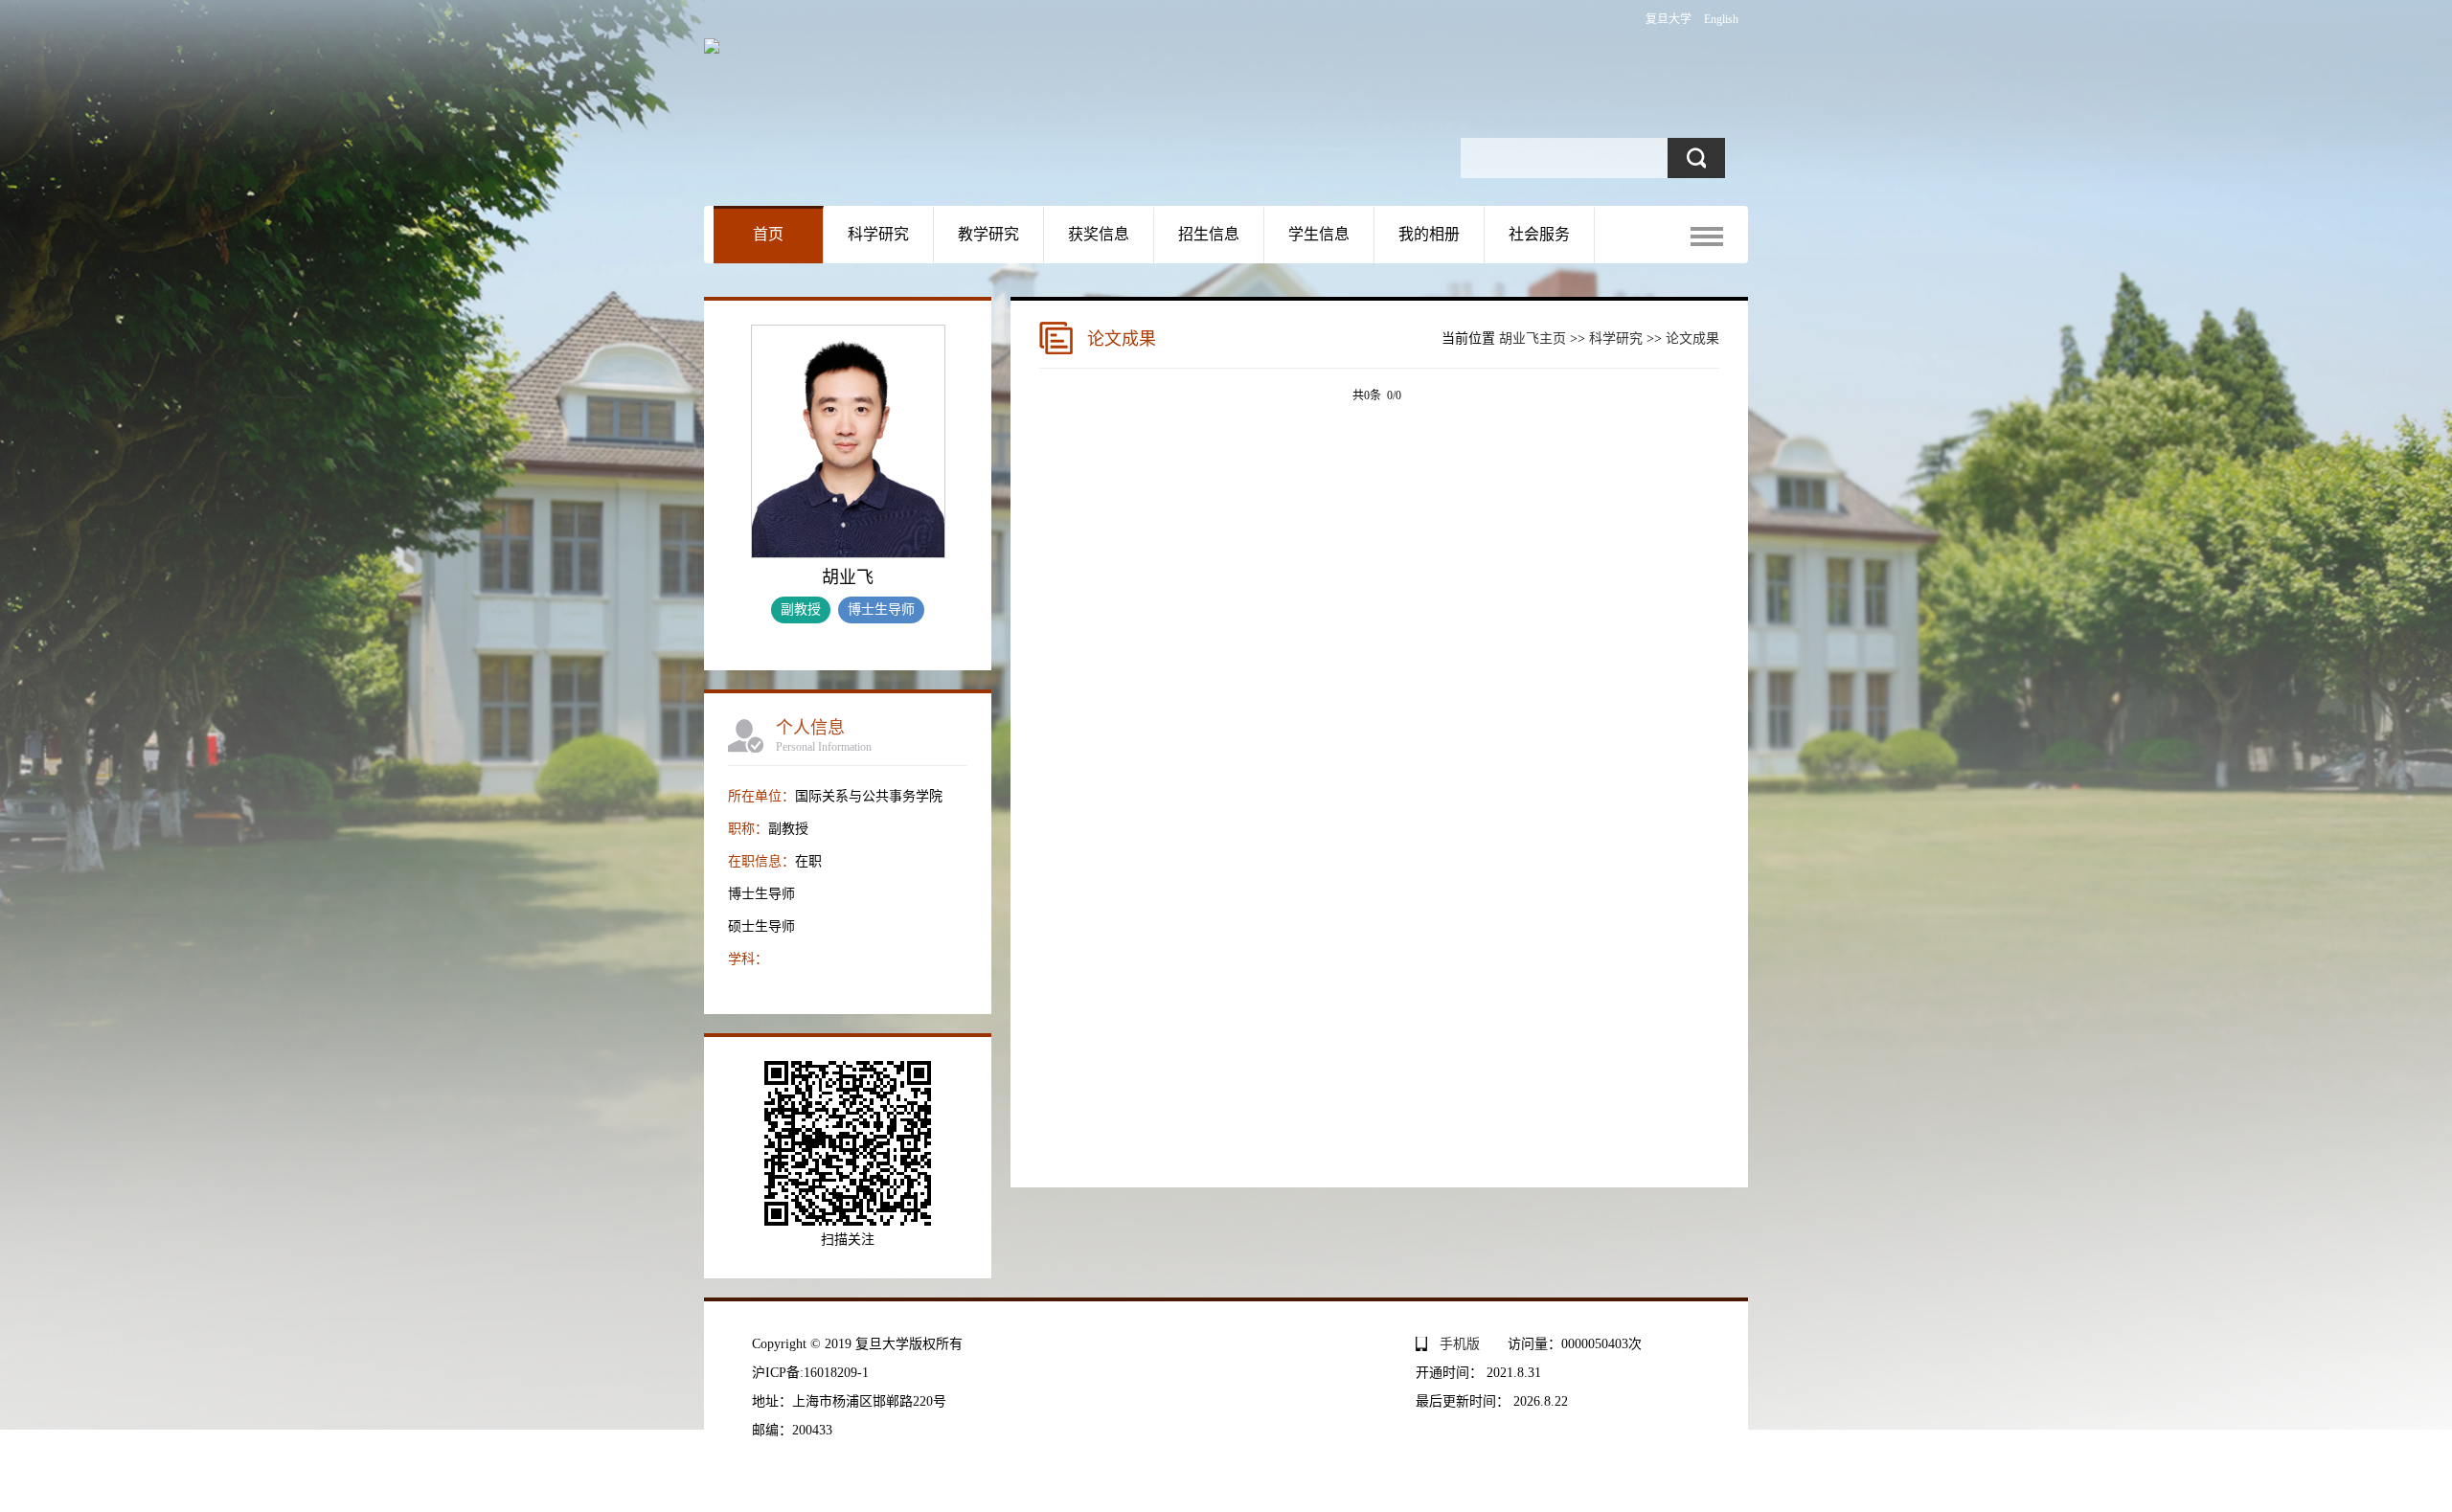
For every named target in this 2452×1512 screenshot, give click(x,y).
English (1721, 19)
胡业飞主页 (1532, 339)
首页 (768, 234)
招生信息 (1209, 234)
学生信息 (1319, 234)
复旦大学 (1669, 19)
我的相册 (1429, 234)
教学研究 (988, 234)
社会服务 (1539, 234)
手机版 (1460, 1344)
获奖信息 (1099, 234)
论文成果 (1692, 339)
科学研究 (878, 234)
